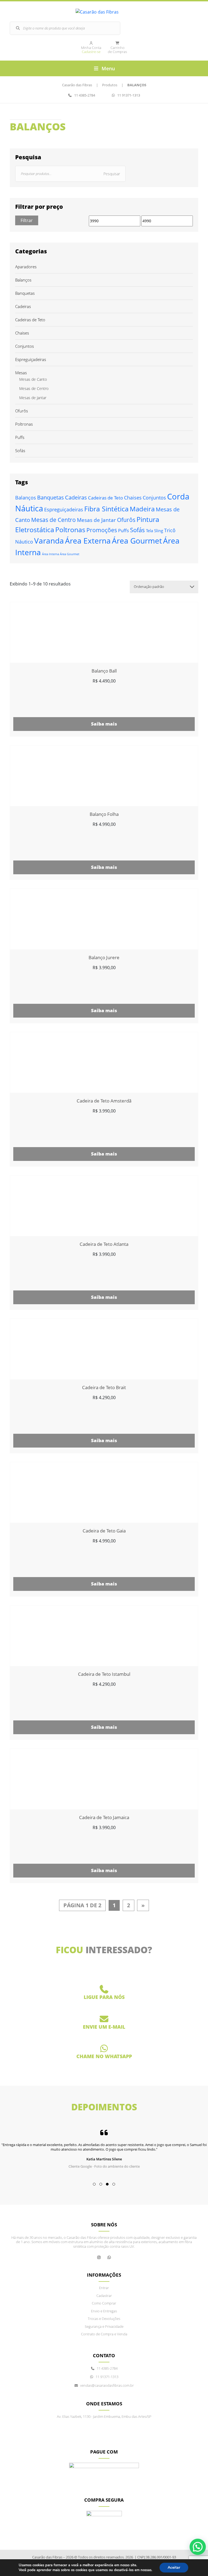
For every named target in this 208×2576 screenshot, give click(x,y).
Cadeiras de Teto (30, 320)
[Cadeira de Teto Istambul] (104, 1636)
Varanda (49, 541)
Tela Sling (155, 531)
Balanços (23, 280)
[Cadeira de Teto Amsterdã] (104, 1062)
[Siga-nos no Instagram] (99, 2257)
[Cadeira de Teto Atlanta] (104, 1206)
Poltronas (24, 424)
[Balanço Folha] (104, 776)
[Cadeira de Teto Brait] (104, 1349)
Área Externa (88, 541)
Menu (108, 68)
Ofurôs (22, 411)
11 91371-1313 (128, 95)
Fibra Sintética (106, 509)
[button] (94, 2184)
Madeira (142, 509)
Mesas (21, 373)
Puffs (20, 437)
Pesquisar (112, 174)
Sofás (20, 451)
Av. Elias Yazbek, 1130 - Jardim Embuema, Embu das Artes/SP (104, 2417)
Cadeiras (23, 307)
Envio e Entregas (104, 2311)
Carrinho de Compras (117, 50)
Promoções (102, 530)
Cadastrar (104, 2296)
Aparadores (26, 267)
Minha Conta (91, 50)
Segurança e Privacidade (104, 2327)
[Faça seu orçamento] (109, 2257)
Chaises (22, 333)
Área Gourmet (137, 541)
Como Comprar (104, 2303)
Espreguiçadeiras (31, 360)
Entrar (104, 2288)
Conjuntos (25, 346)
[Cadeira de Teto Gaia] (104, 1492)
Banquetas (25, 293)
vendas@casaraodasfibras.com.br (104, 2033)
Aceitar (174, 2567)
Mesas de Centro (34, 389)
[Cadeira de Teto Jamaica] (104, 1779)
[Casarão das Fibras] (104, 12)
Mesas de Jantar (33, 398)
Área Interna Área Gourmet (61, 554)
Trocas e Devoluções (104, 2319)
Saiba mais (104, 724)
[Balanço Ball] (104, 633)
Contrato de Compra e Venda (104, 2334)
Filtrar (27, 220)
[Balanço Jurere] (104, 919)
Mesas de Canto (33, 379)
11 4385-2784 (84, 95)
